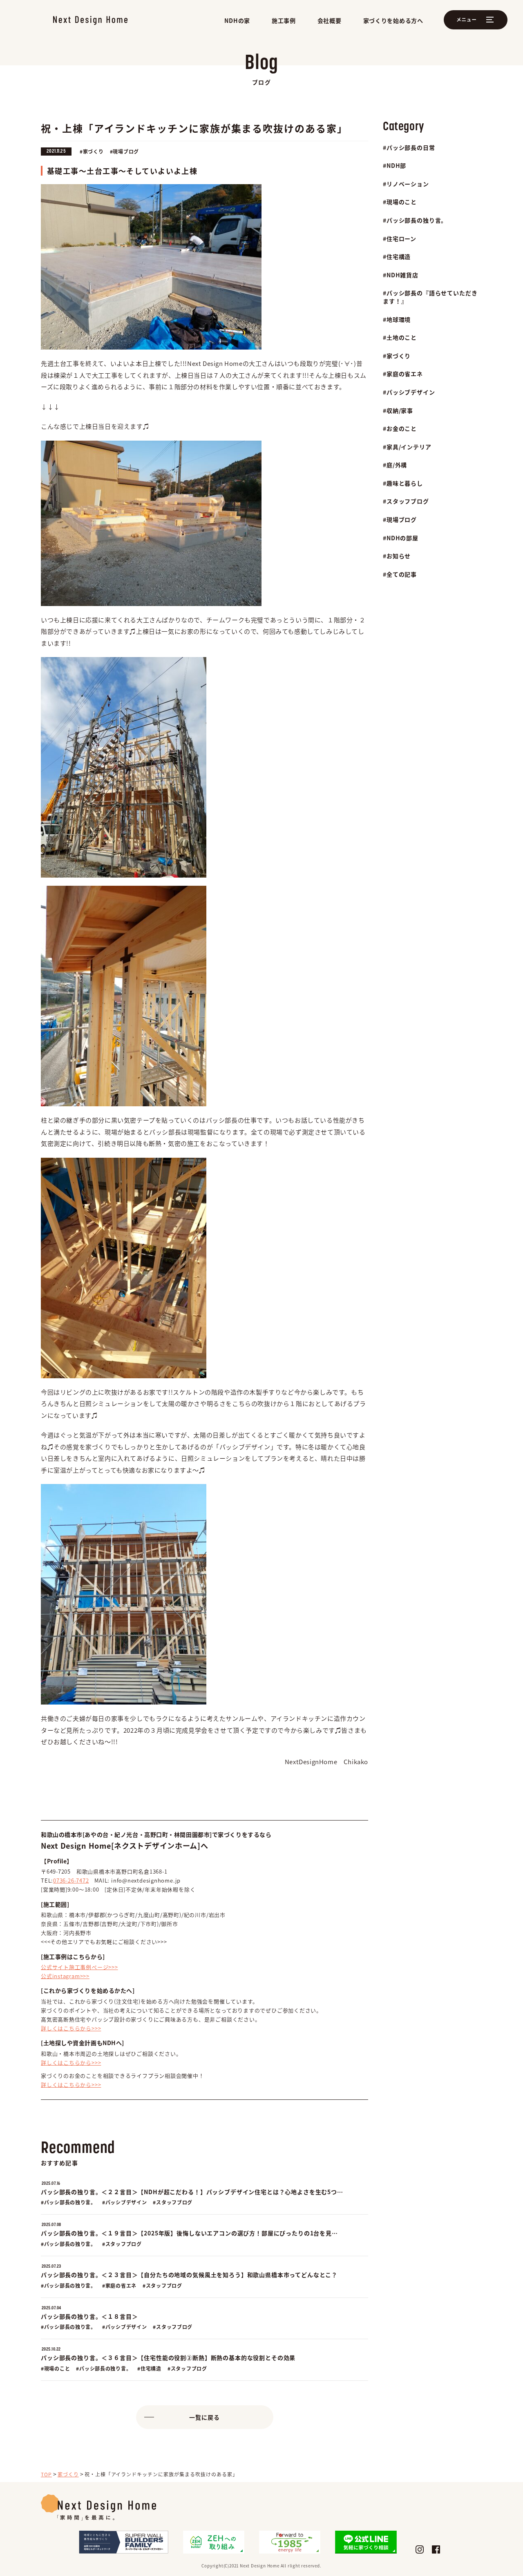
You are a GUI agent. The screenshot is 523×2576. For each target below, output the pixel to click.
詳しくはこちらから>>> (71, 2028)
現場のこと (402, 202)
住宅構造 (399, 257)
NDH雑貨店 (402, 275)
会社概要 (330, 20)
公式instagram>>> (65, 1976)
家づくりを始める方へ (393, 20)
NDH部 (396, 166)
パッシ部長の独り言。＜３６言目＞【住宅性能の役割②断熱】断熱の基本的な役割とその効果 (168, 2358)
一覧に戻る (205, 2417)
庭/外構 (397, 465)
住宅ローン (401, 239)
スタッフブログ (408, 501)
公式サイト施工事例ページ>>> (79, 1967)
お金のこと (402, 429)
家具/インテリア (409, 447)
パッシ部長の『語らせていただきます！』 (430, 297)
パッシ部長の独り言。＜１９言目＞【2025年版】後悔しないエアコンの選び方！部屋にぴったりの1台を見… (189, 2233)
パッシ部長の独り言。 (417, 220)
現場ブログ (402, 520)
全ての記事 (402, 574)
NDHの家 (237, 20)
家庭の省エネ (405, 374)
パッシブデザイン (411, 392)
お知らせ (399, 556)
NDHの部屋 (402, 538)
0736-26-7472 (71, 1880)
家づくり (399, 356)
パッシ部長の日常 (411, 148)
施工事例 (284, 20)
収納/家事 (400, 411)
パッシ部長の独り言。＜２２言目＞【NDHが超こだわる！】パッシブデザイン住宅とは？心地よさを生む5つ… (192, 2192)
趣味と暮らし (405, 483)
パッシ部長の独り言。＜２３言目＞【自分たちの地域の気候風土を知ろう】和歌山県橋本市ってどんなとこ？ (189, 2275)
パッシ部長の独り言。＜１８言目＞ (89, 2316)
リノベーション (408, 184)
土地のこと (402, 338)
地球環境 (399, 320)
